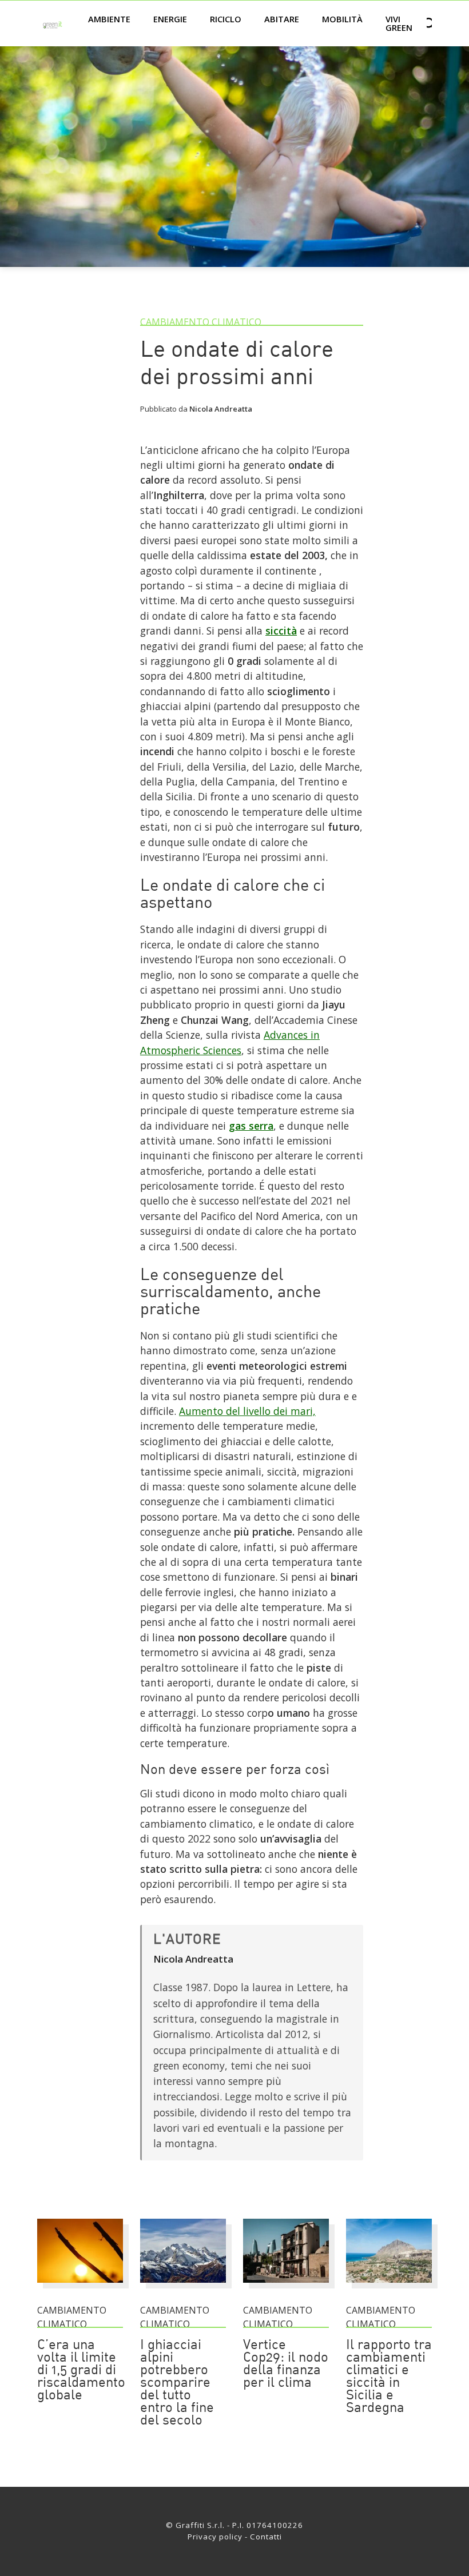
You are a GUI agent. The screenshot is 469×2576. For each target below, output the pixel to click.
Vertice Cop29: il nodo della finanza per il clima (286, 2364)
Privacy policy (215, 2537)
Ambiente (109, 19)
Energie (170, 19)
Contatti (266, 2537)
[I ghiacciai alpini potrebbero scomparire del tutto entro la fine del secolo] (183, 2288)
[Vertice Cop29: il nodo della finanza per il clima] (286, 2288)
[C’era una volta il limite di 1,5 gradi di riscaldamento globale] (80, 2288)
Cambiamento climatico (201, 322)
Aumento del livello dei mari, (247, 1411)
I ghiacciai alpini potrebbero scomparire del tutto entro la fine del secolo (177, 2383)
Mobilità (342, 19)
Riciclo (226, 19)
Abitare (282, 19)
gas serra (251, 1126)
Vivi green (399, 23)
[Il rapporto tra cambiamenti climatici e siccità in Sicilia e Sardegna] (389, 2288)
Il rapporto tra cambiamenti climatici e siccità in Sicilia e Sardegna (389, 2377)
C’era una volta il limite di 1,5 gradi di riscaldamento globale (81, 2371)
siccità (281, 631)
